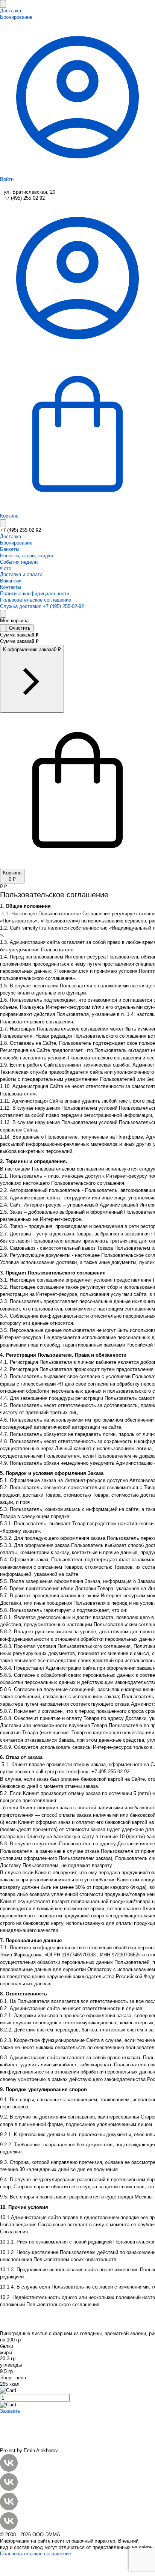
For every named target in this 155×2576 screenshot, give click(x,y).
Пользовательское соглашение (36, 2554)
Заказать (10, 2411)
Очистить (20, 628)
